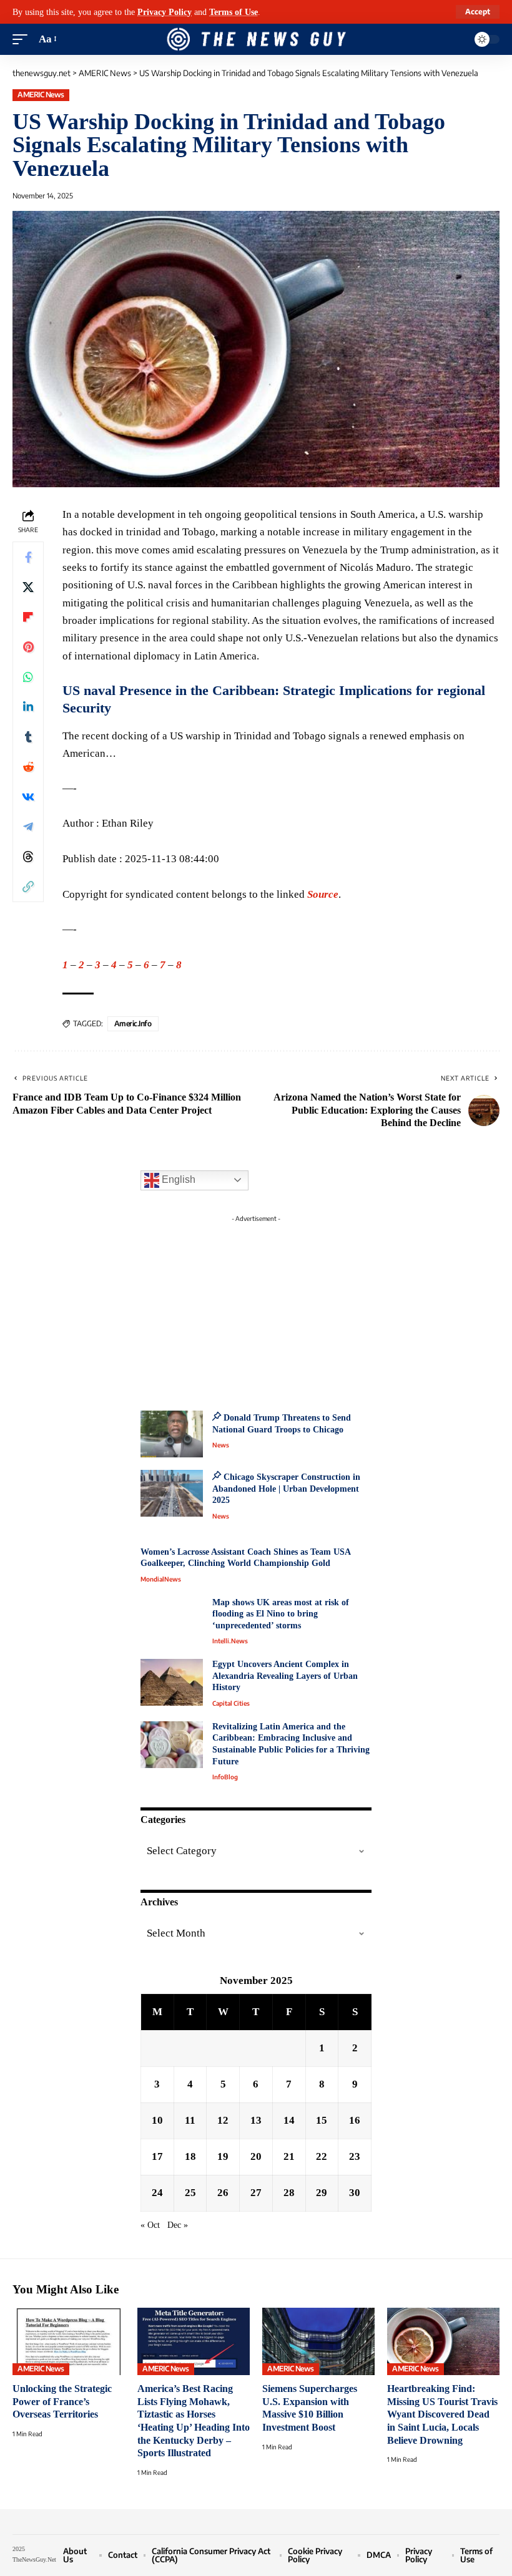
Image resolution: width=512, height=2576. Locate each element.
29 (322, 2193)
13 (256, 2120)
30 (355, 2193)
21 (289, 2156)
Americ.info (133, 1023)
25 (190, 2193)
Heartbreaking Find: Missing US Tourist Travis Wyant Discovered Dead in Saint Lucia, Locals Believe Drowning (442, 2414)
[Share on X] (28, 587)
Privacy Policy (165, 12)
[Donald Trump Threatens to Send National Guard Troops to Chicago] (172, 1434)
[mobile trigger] (23, 39)
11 (190, 2120)
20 (256, 2156)
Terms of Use (234, 12)
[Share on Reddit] (28, 767)
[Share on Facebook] (28, 557)
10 (157, 2120)
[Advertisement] (256, 1306)
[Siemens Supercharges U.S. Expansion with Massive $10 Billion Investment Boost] (318, 2341)
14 (289, 2120)
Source (323, 894)
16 (355, 2120)
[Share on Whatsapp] (28, 677)
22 (322, 2156)
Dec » (178, 2225)
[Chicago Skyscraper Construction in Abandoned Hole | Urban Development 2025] (172, 1493)
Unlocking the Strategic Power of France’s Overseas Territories (62, 2401)
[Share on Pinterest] (28, 647)
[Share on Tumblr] (28, 737)
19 (223, 2156)
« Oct (150, 2225)
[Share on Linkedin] (28, 707)
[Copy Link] (28, 887)
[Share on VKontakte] (28, 797)
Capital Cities (231, 1703)
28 (289, 2193)
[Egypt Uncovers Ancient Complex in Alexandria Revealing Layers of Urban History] (172, 1682)
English (177, 1179)
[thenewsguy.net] (256, 39)
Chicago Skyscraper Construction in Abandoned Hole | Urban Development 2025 (286, 1489)
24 (157, 2193)
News (221, 1445)
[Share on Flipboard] (28, 617)
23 (355, 2156)
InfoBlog (225, 1777)
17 (157, 2156)
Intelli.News (230, 1641)
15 (322, 2120)
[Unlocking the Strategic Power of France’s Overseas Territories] (69, 2341)
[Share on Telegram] (28, 827)
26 (223, 2193)
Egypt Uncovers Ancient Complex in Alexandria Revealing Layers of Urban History (285, 1676)
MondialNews (161, 1579)
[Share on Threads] (28, 857)
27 (256, 2193)
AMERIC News (41, 95)
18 (190, 2156)
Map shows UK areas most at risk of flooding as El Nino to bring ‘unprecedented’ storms (281, 1614)
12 (223, 2120)
